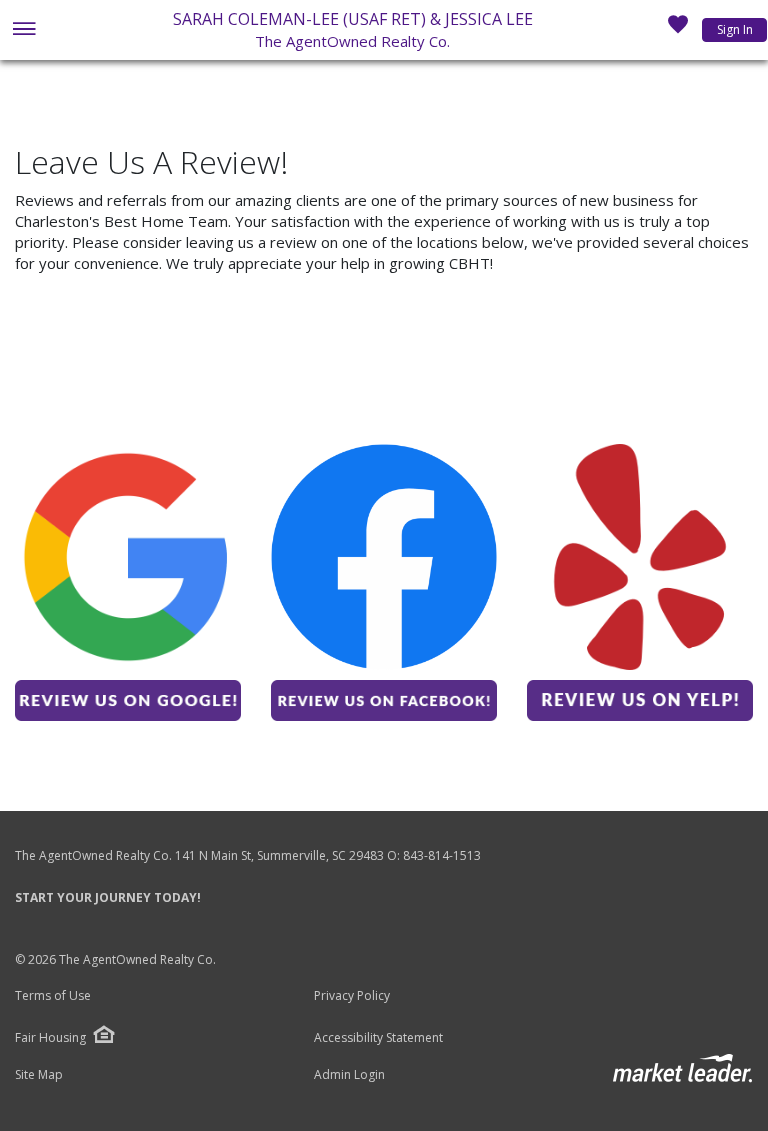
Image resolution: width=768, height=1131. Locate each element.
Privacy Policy (352, 996)
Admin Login (349, 1075)
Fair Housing (50, 1037)
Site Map (39, 1075)
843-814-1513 (442, 855)
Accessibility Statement (378, 1038)
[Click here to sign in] (678, 30)
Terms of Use (53, 996)
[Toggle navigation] (23, 30)
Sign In (735, 29)
